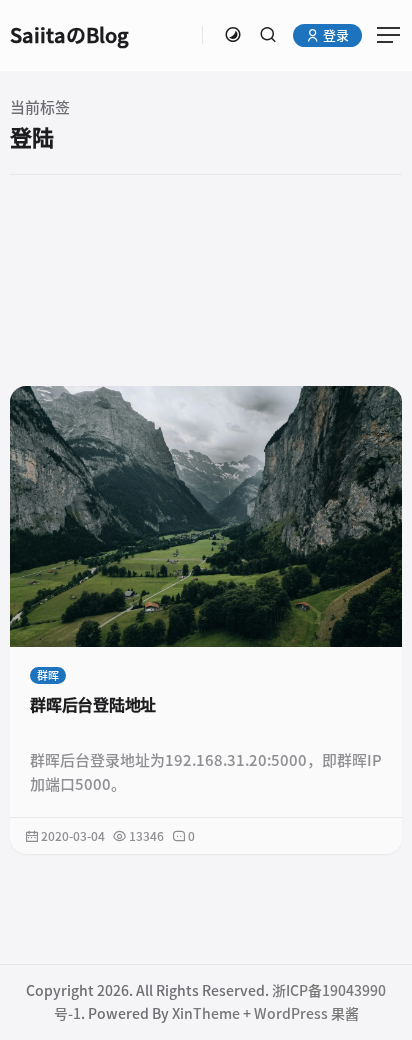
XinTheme (206, 1014)
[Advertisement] (206, 279)
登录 (334, 35)
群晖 (48, 675)
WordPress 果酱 (306, 1014)
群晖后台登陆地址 (93, 705)
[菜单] (382, 35)
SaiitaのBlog (69, 35)
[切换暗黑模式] (233, 35)
